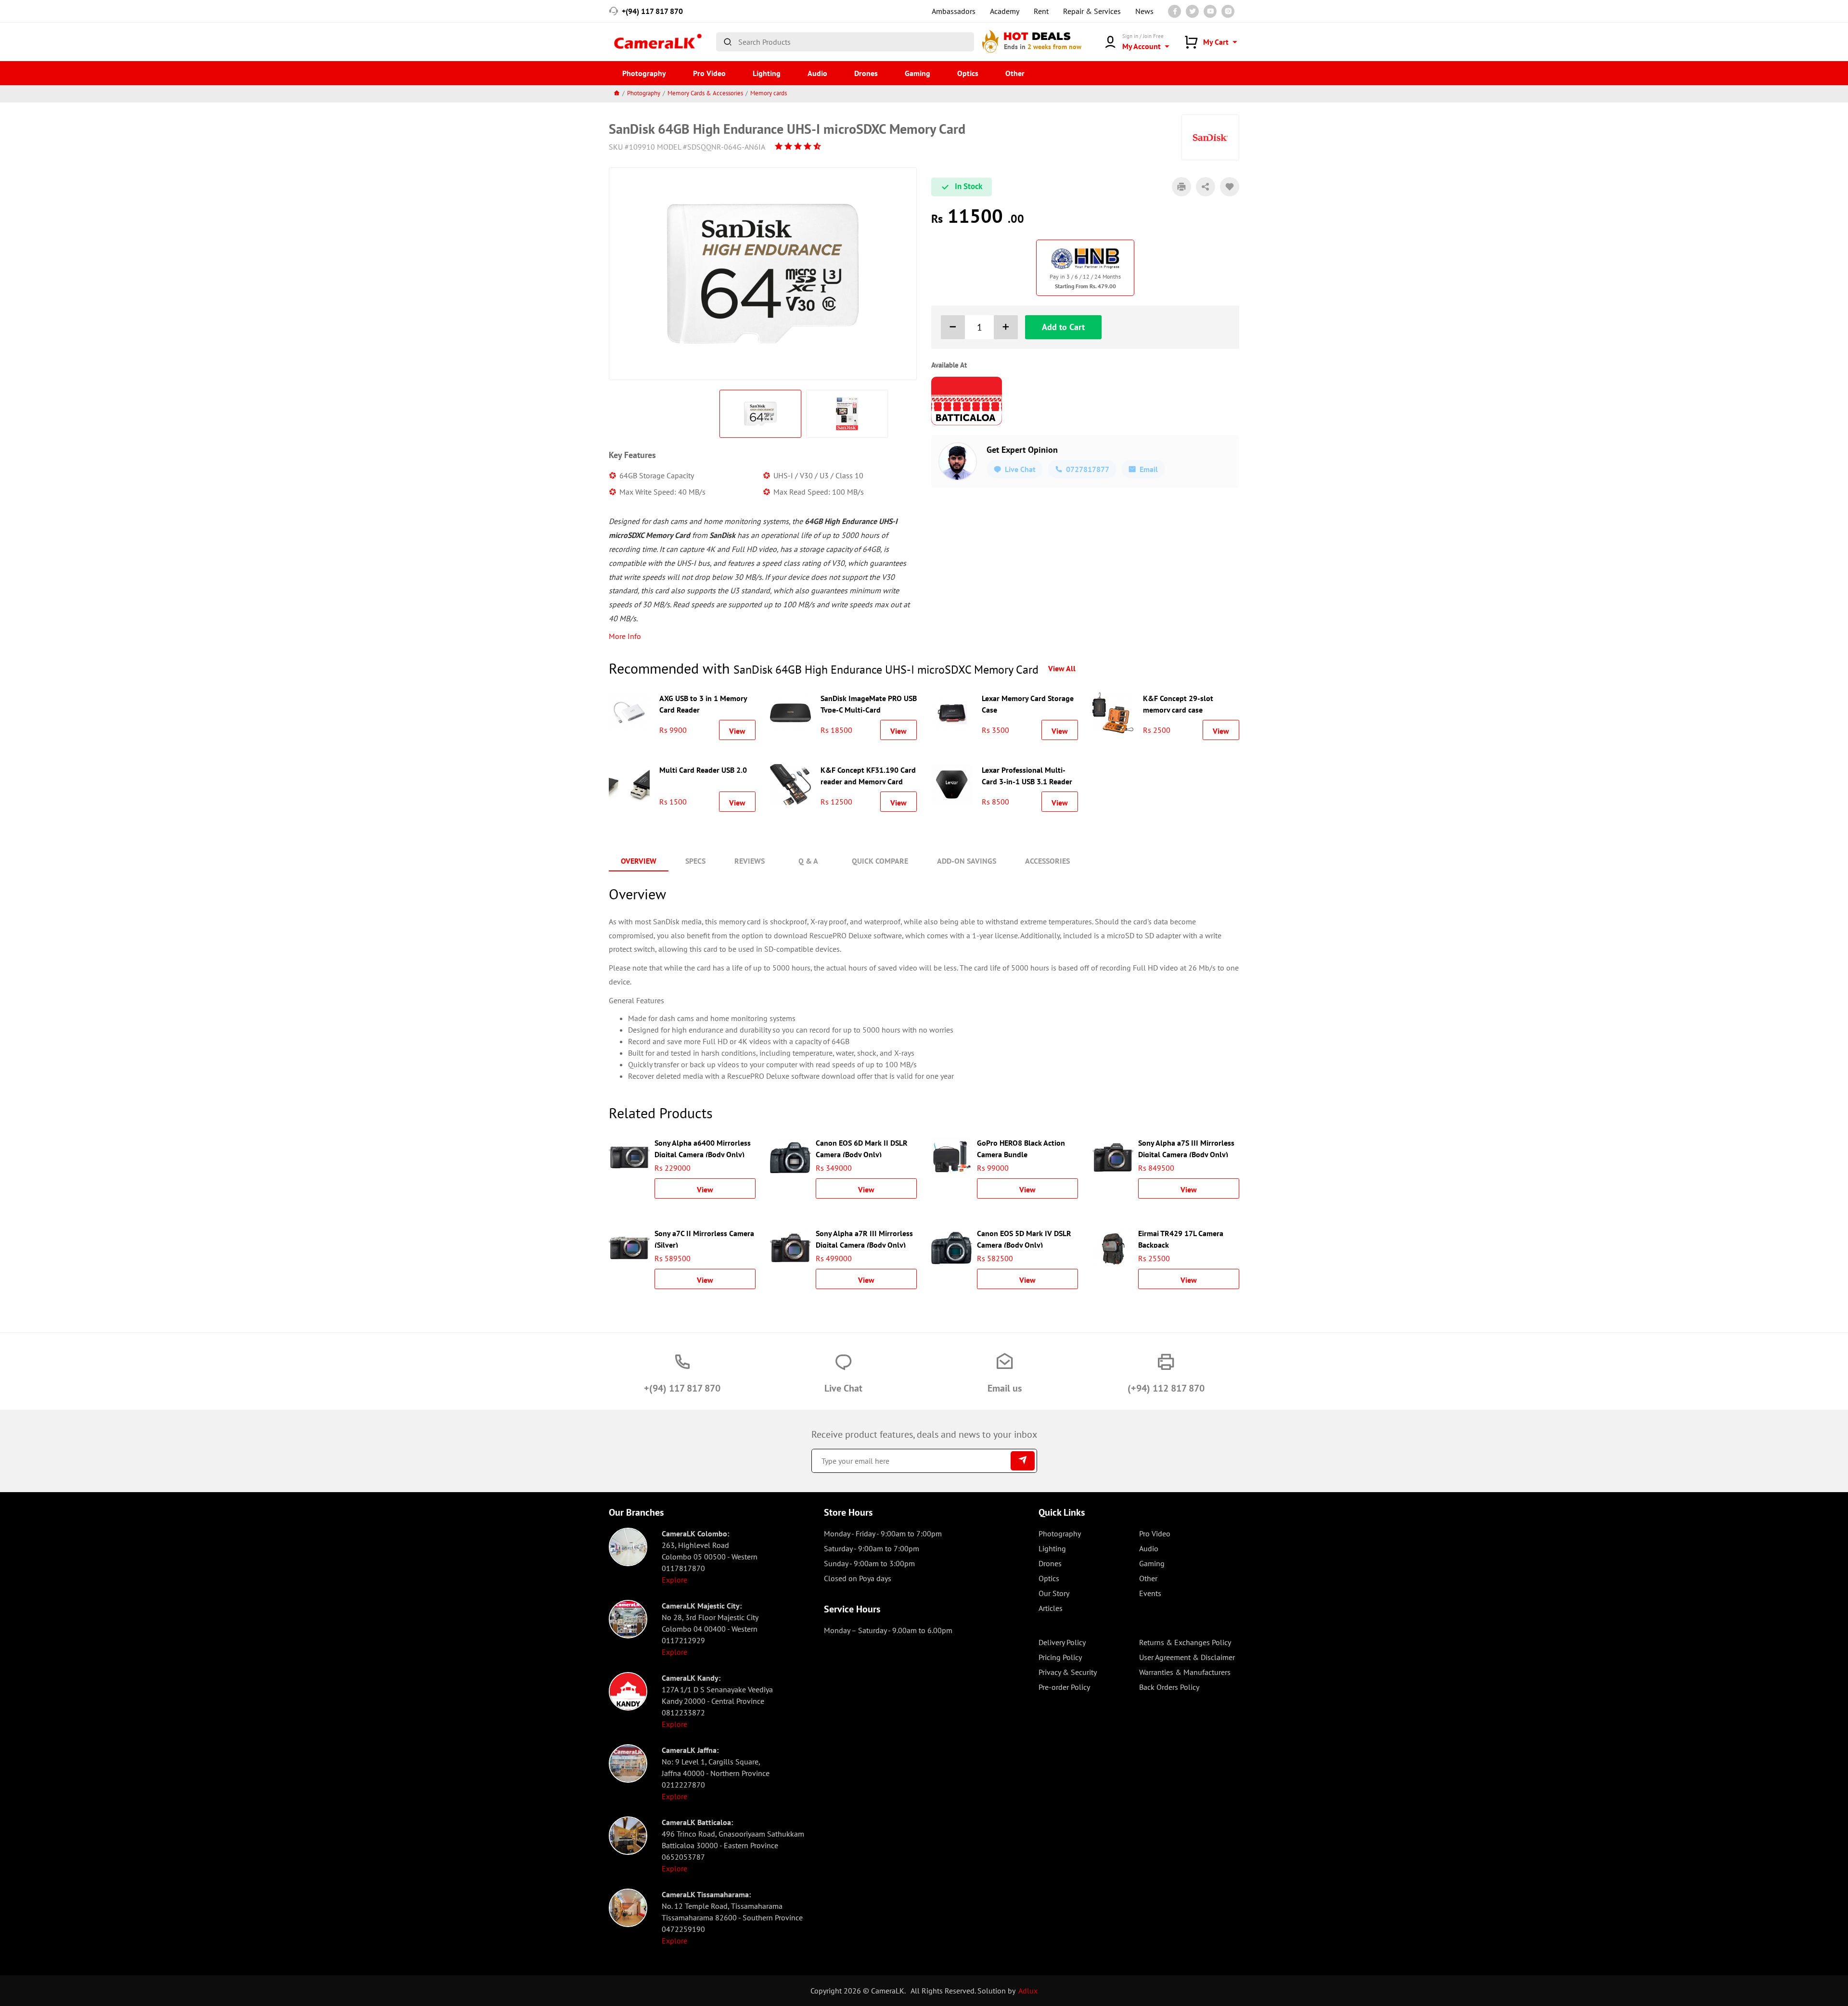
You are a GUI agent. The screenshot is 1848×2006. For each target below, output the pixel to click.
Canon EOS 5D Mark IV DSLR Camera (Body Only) (1024, 1238)
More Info (625, 636)
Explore (674, 1580)
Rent (1041, 11)
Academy (1005, 11)
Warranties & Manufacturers (1185, 1672)
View (737, 731)
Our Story (1054, 1593)
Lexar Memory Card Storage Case (1028, 703)
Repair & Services (1092, 11)
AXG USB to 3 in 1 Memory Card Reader (703, 703)
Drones (866, 73)
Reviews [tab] (750, 861)
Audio (817, 73)
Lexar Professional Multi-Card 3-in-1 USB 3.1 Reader (1027, 775)
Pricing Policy (1060, 1657)
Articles (1051, 1608)
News (1144, 11)
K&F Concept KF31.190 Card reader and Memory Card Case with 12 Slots (868, 775)
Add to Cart (1063, 327)
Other (1015, 73)
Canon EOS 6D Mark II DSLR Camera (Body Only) (862, 1148)
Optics (968, 73)
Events (1150, 1593)
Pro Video (709, 73)
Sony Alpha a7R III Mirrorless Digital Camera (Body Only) (864, 1238)
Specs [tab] (695, 861)
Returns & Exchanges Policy (1185, 1642)
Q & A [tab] (808, 861)
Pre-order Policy (1064, 1687)
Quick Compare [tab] (880, 861)
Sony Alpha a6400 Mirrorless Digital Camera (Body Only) (703, 1148)
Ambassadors (954, 11)
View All (1062, 668)
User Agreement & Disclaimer (1187, 1657)
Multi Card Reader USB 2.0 (703, 770)
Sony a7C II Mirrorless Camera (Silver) (704, 1238)
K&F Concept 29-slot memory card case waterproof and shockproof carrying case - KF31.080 (1189, 703)
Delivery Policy (1062, 1642)
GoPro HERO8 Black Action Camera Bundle (1021, 1148)
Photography (644, 73)
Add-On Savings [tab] (967, 861)
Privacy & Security (1068, 1672)
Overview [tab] (639, 861)
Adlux (1028, 1991)
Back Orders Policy (1169, 1687)
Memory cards (769, 93)
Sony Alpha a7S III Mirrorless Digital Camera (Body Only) (1186, 1148)
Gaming (918, 73)
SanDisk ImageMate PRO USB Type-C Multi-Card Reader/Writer (869, 703)
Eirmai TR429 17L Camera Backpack (1181, 1238)
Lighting (767, 73)
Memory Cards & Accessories (705, 93)
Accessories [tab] (1047, 861)
